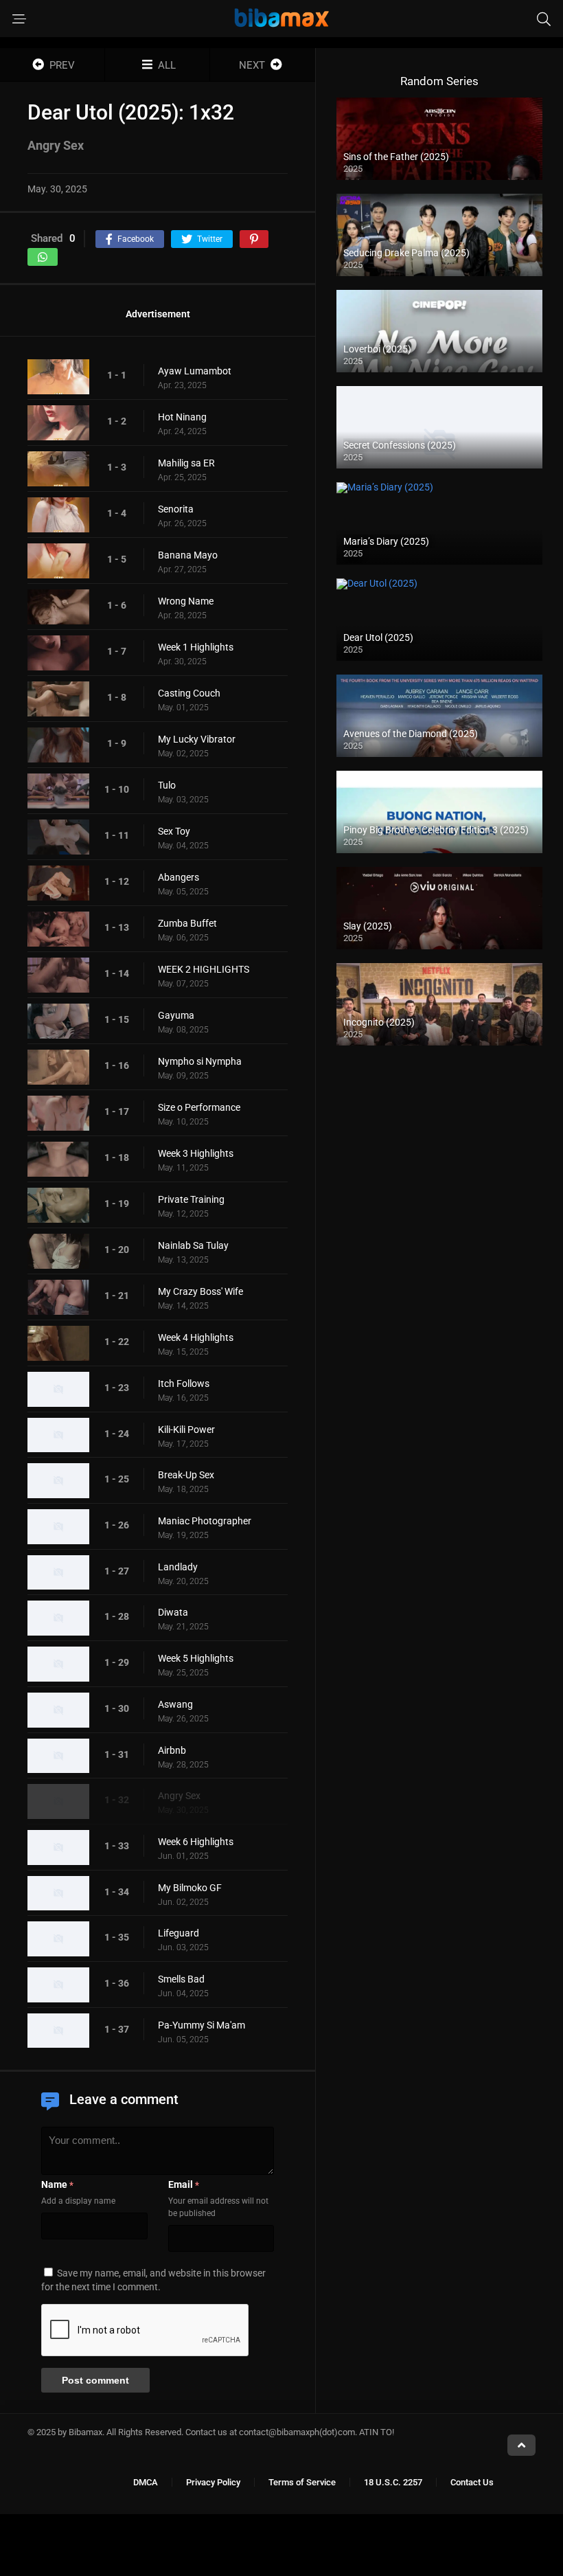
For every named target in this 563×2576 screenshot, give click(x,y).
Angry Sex (179, 1796)
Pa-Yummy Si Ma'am (202, 2025)
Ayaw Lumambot (195, 371)
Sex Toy (174, 831)
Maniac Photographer (205, 1521)
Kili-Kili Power (186, 1430)
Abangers (179, 877)
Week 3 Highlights (196, 1153)
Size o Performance (199, 1107)
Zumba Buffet (187, 923)
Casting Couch (189, 693)
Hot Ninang (182, 417)
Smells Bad (181, 1979)
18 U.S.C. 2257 (393, 2482)
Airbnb (172, 1750)
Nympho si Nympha (200, 1061)
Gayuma (176, 1015)
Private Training (191, 1199)
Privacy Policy (213, 2482)
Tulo (167, 785)
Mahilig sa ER (186, 463)
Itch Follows (184, 1383)
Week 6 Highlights (196, 1842)
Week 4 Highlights (196, 1337)
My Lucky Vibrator (197, 739)
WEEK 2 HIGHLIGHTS (204, 969)
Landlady (178, 1567)
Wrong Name (186, 601)
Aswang (175, 1704)
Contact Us (472, 2482)
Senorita (176, 509)
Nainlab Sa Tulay (193, 1245)
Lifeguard (179, 1933)
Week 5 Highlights (196, 1658)
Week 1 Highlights (196, 647)
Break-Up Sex (186, 1475)
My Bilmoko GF (190, 1888)
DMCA (146, 2482)
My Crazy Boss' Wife (200, 1291)
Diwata (173, 1612)
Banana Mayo (188, 555)
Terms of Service (302, 2482)
